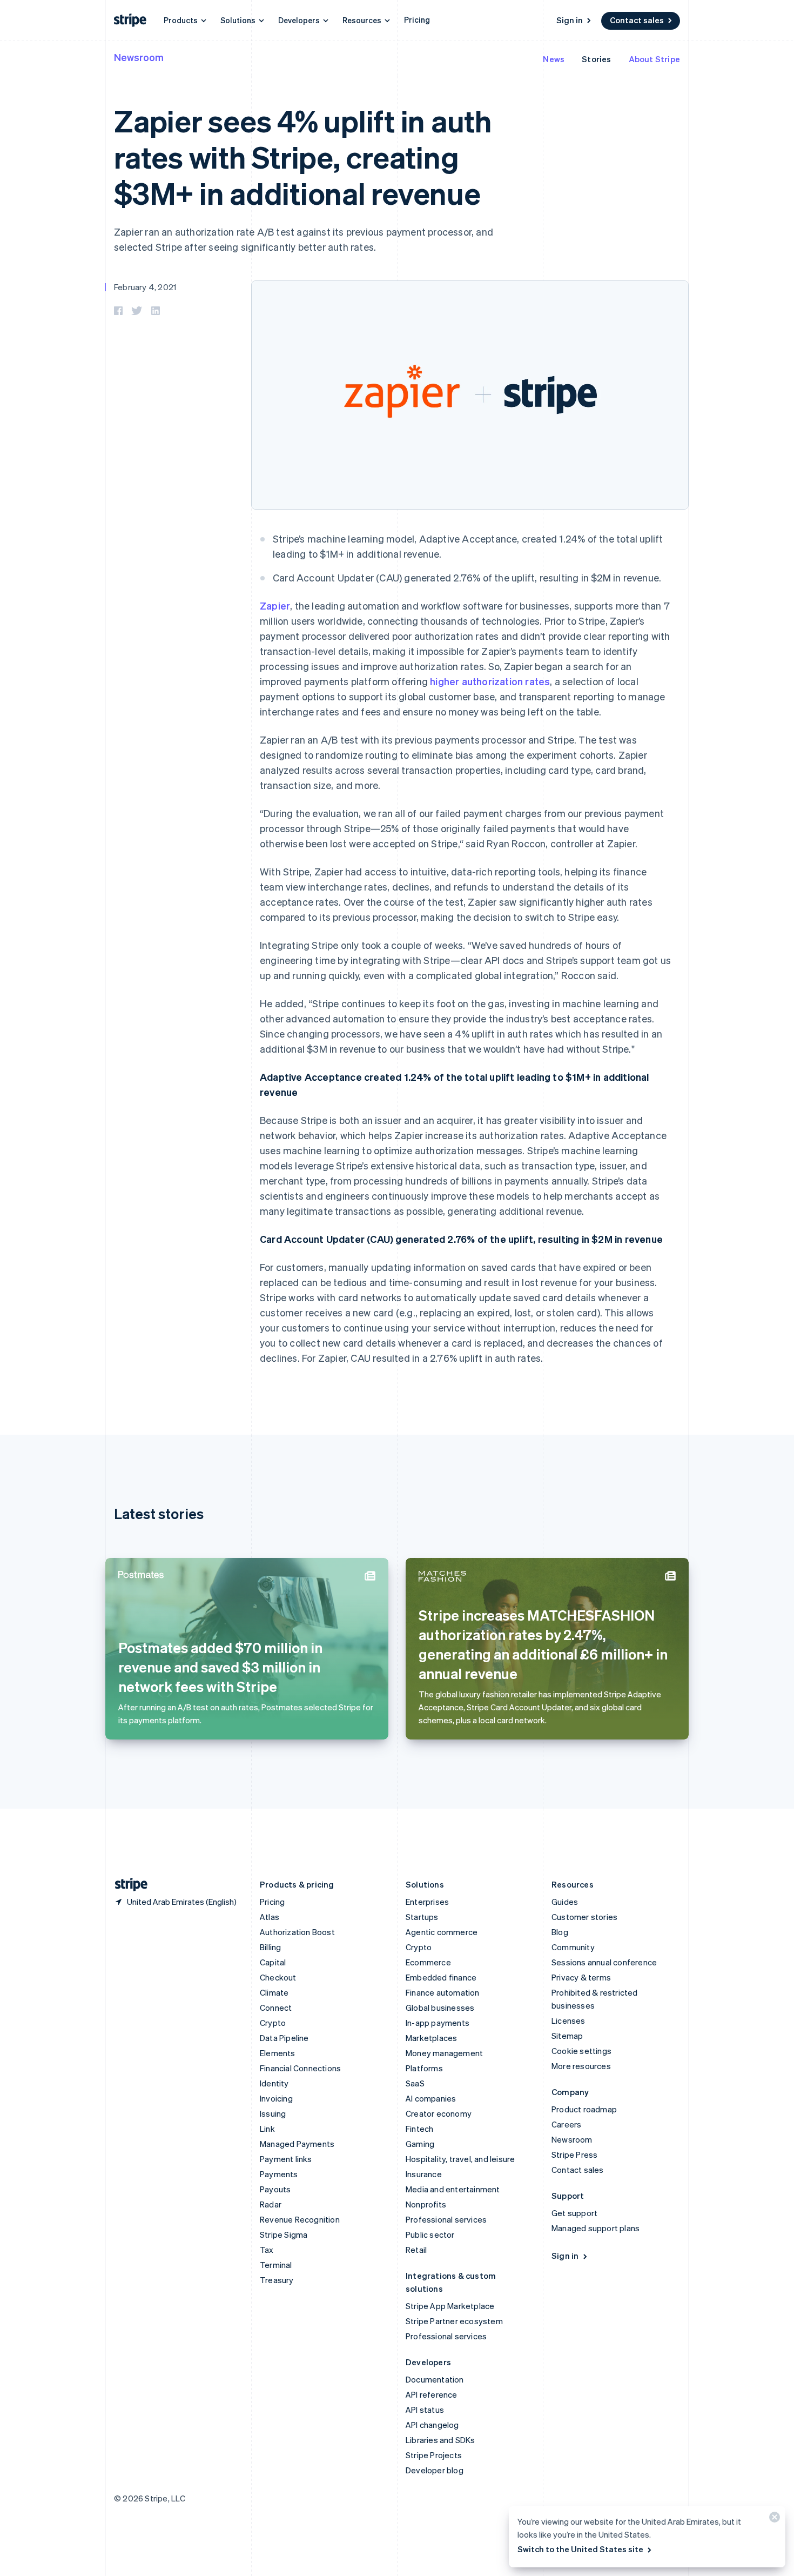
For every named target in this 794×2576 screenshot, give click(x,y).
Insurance (424, 2174)
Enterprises (427, 1902)
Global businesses (440, 2008)
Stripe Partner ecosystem (454, 2321)
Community (573, 1947)
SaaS (415, 2083)
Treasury (277, 2280)
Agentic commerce (442, 1932)
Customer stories (584, 1917)
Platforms (424, 2068)
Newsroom (139, 57)
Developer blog (435, 2470)
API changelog (432, 2425)
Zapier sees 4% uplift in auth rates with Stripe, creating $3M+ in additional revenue (303, 156)
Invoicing (276, 2098)
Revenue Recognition (300, 2219)
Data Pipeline (284, 2038)
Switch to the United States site (580, 2549)
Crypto (273, 2023)
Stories (596, 59)
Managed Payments (297, 2144)
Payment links (286, 2159)
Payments (279, 2174)
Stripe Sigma (284, 2234)
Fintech (419, 2129)
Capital (273, 1962)
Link (267, 2129)
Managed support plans (595, 2228)
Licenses (568, 2020)
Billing (270, 1947)
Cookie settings (581, 2051)
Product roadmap (584, 2109)
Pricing (417, 19)
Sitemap (567, 2036)
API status (425, 2410)
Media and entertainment (453, 2189)
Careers (566, 2124)
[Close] (773, 2520)
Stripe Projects (434, 2455)
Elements (278, 2053)
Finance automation (443, 1992)
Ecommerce (428, 1962)
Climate (274, 1992)
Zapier (275, 605)
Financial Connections (300, 2068)
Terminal (276, 2265)
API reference (432, 2394)
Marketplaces (431, 2038)
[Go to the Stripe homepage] (127, 1885)
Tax (267, 2250)
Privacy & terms (581, 1977)
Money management (444, 2053)
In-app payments (438, 2023)
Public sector (430, 2234)
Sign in (570, 20)
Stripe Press (574, 2155)
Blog (560, 1932)
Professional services (446, 2219)
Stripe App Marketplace (450, 2306)
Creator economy (439, 2113)
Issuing (273, 2113)
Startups (422, 1917)
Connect (276, 2008)
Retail (416, 2250)
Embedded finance (441, 1977)
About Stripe (654, 59)
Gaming (420, 2144)
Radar (271, 2204)
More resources (581, 2066)
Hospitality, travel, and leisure (460, 2159)
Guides (565, 1902)
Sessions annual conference (604, 1962)
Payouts (275, 2189)
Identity (274, 2083)
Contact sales (637, 20)
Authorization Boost (297, 1932)
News (554, 59)
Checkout (278, 1977)
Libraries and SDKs (440, 2440)
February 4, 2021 (145, 287)
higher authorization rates (490, 681)
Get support (574, 2213)
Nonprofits (426, 2204)
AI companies (431, 2098)
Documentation (435, 2379)
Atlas (270, 1917)
